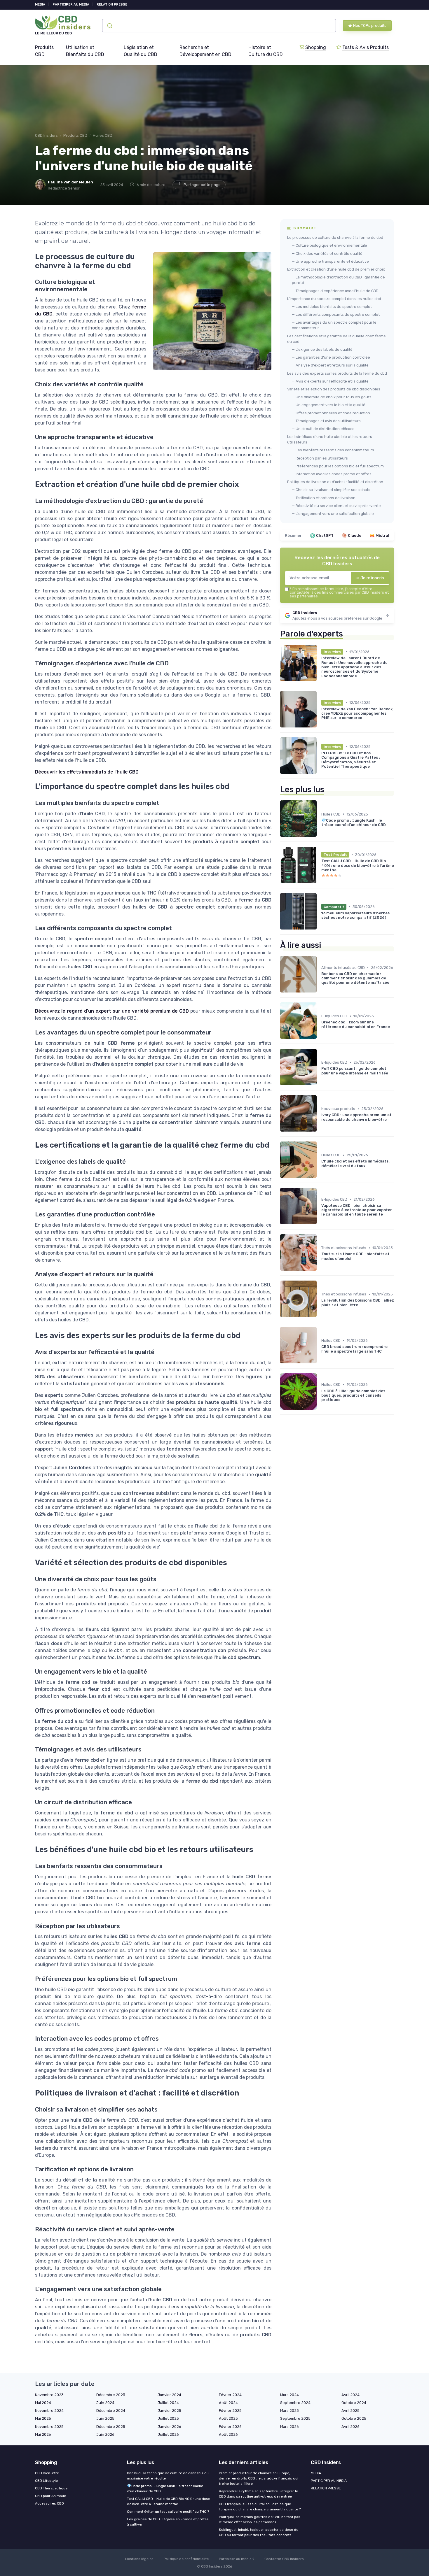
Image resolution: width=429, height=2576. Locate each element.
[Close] (320, 1272)
